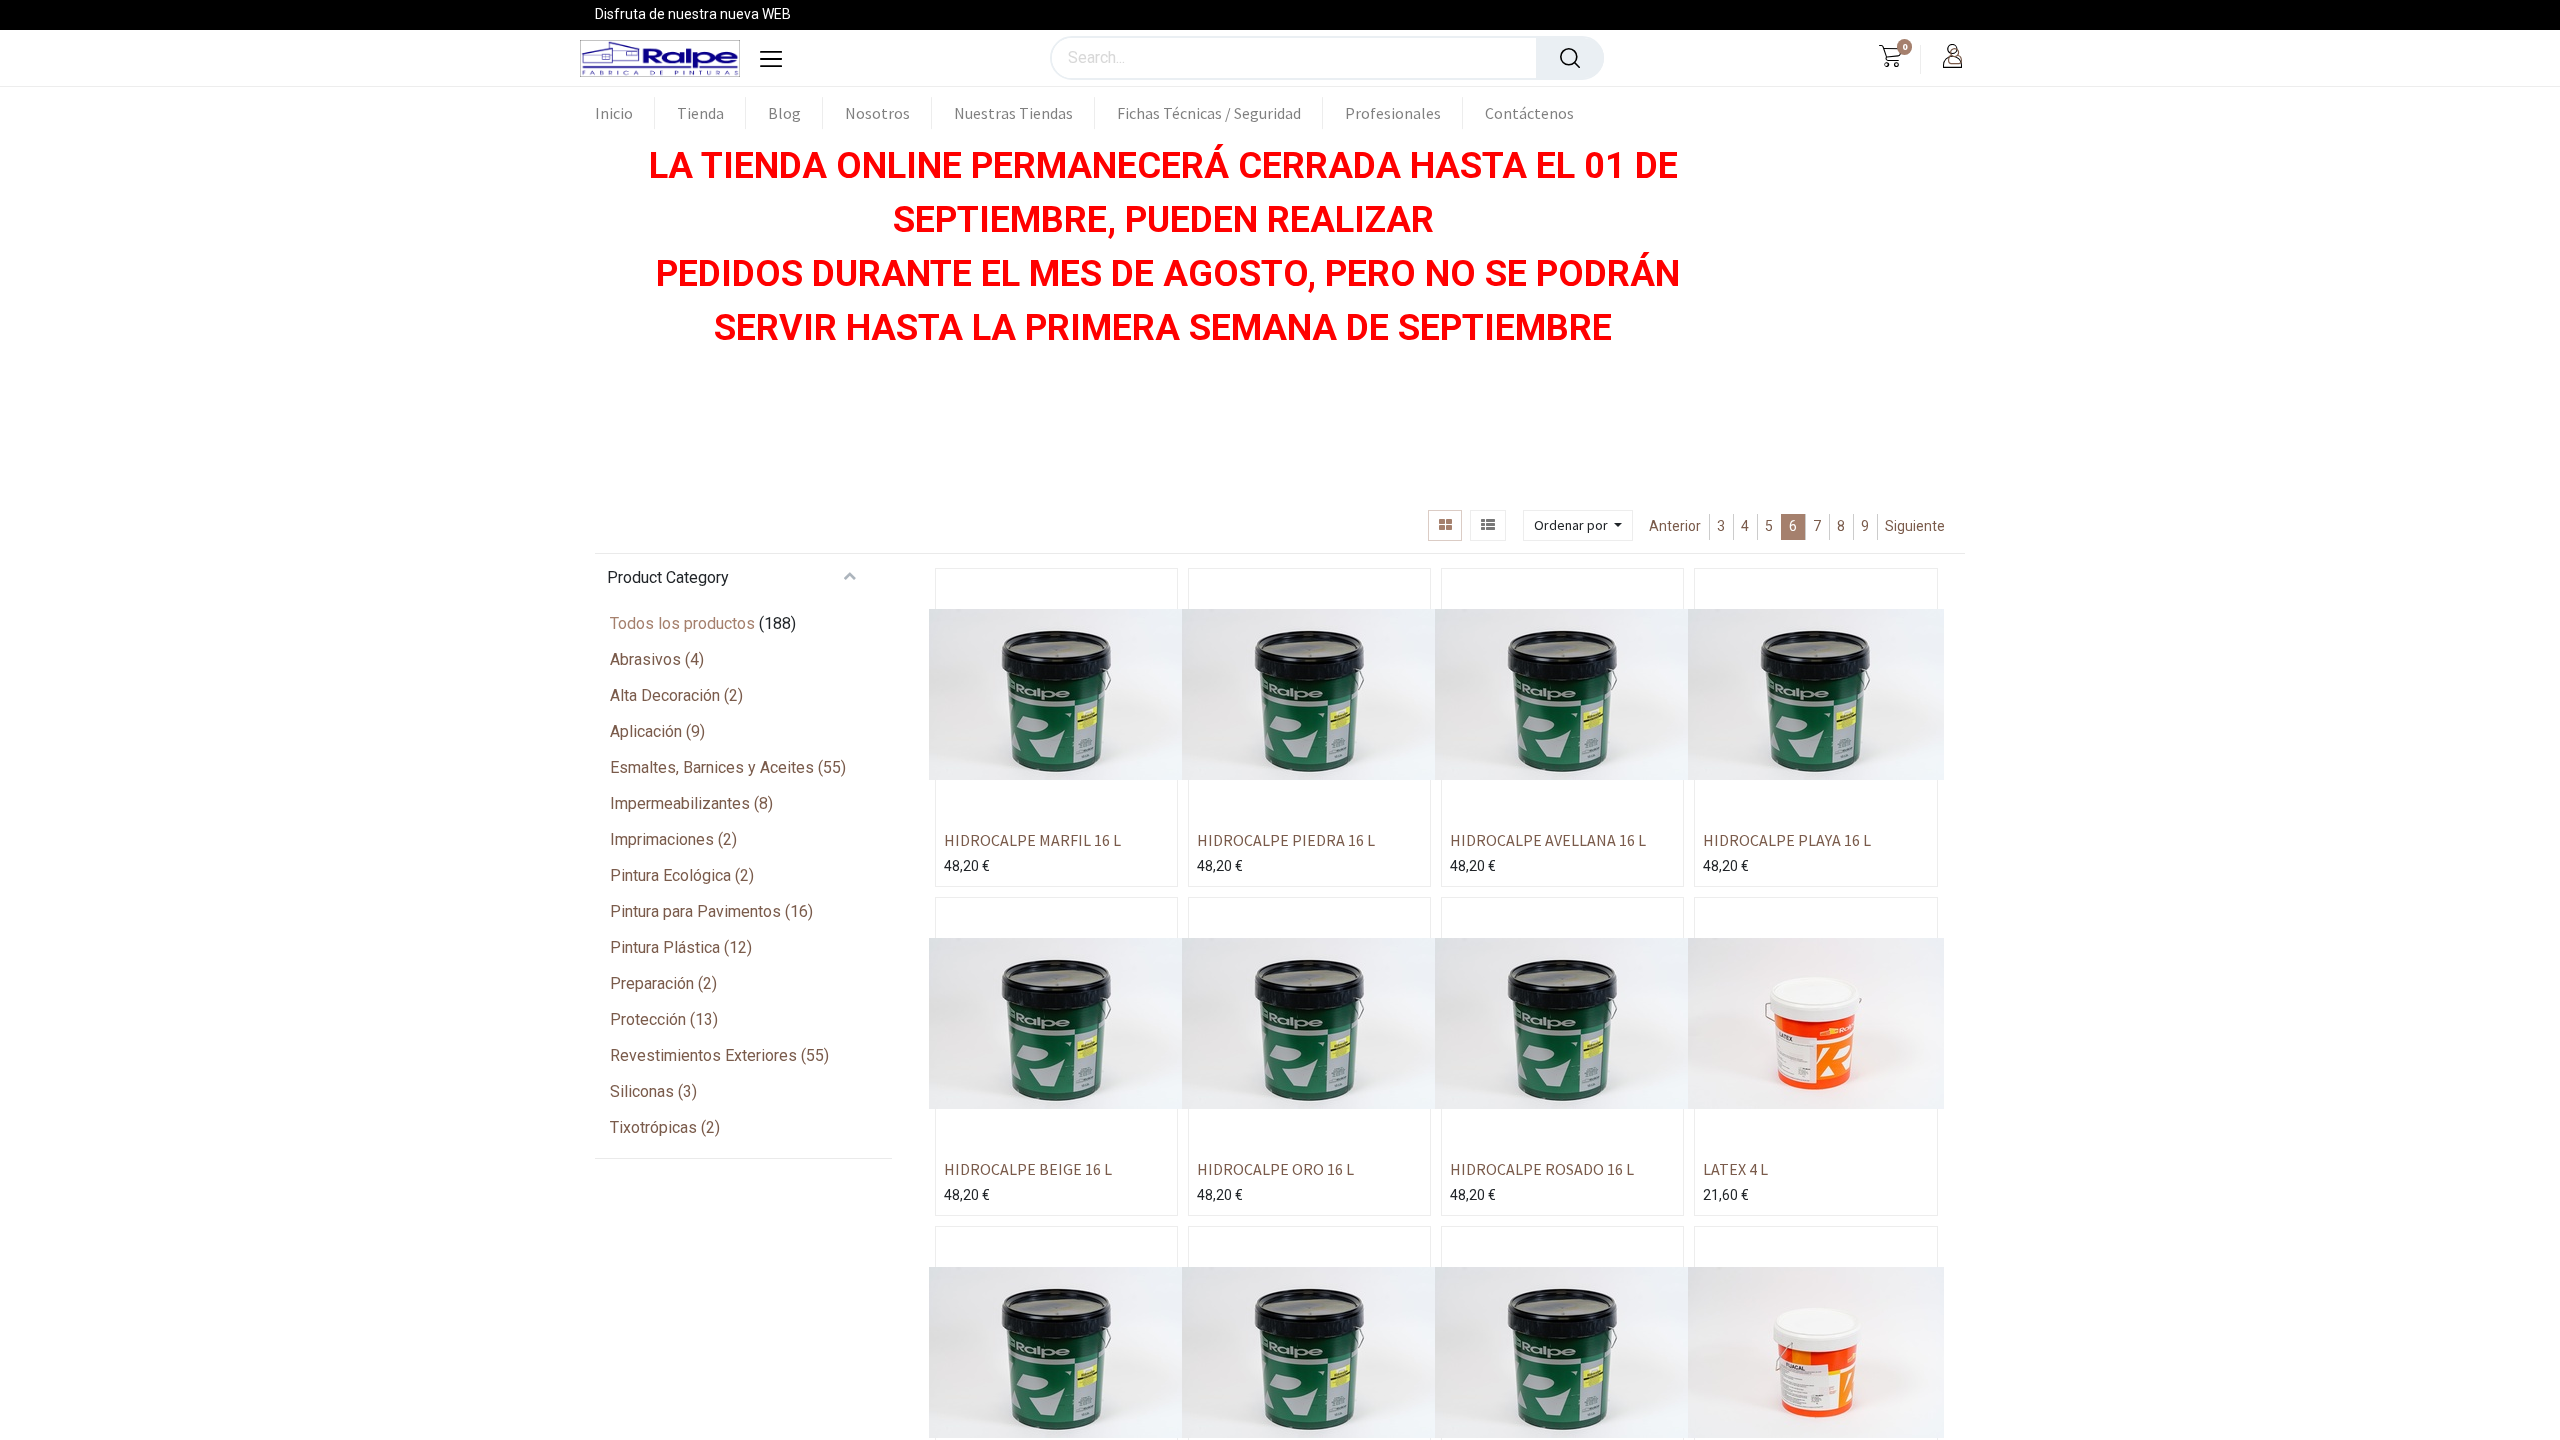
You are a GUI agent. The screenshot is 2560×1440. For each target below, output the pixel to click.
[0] (1890, 59)
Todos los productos (682, 623)
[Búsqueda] (1570, 58)
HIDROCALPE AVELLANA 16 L (1548, 840)
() (657, 659)
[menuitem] (625, 113)
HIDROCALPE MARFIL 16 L (1032, 840)
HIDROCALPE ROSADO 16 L (1542, 1169)
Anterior (1675, 526)
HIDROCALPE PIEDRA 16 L (1286, 840)
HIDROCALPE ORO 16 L (1275, 1169)
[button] (1578, 525)
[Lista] (1487, 525)
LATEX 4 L (1735, 1169)
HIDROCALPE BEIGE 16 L (1028, 1169)
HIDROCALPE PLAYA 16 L (1787, 840)
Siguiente (1915, 526)
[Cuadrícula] (1445, 525)
